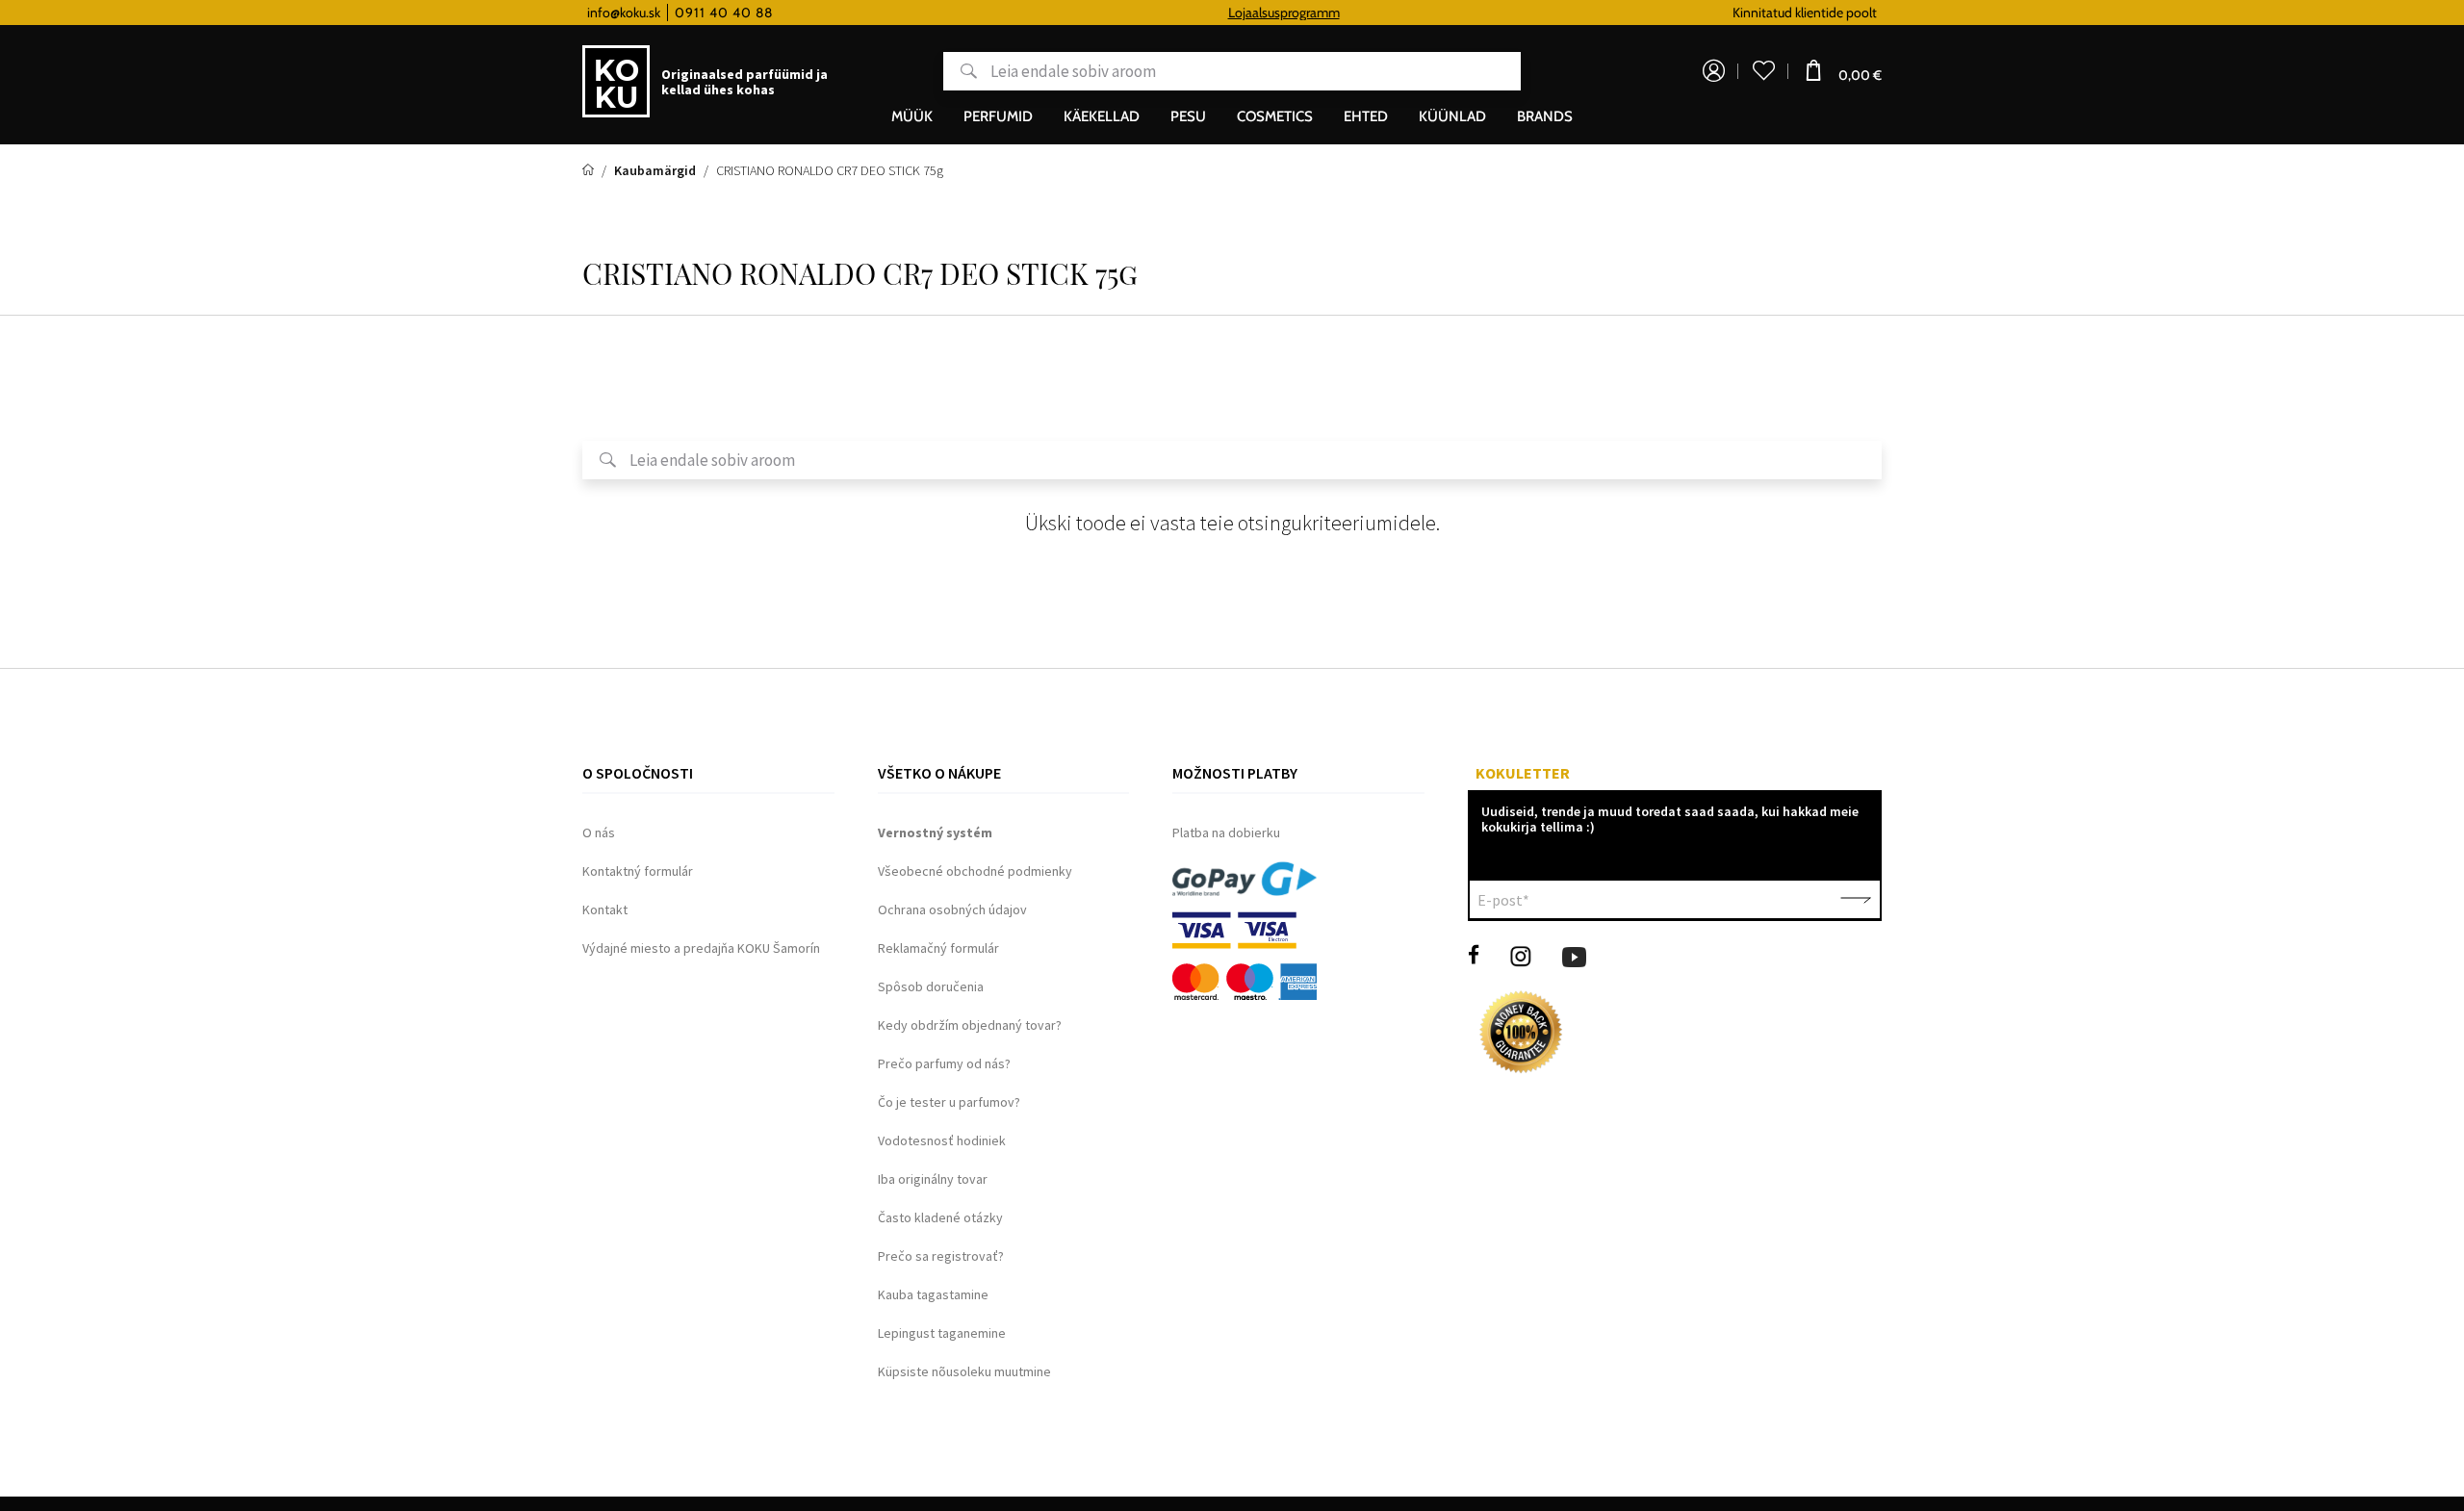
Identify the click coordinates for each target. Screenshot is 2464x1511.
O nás (599, 832)
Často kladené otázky (940, 1217)
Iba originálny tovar (933, 1179)
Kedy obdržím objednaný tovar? (970, 1025)
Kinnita (1856, 900)
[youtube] (1574, 955)
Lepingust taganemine (942, 1333)
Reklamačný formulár (938, 948)
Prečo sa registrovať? (941, 1256)
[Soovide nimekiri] (1763, 71)
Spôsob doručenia (931, 986)
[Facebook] (1474, 955)
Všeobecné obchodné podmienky (975, 871)
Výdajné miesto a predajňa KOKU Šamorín (701, 948)
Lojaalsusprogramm (1235, 13)
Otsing (960, 71)
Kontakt (605, 909)
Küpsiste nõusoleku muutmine (964, 1371)
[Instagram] (1521, 955)
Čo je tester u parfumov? (949, 1102)
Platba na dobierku (1226, 832)
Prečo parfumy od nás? (944, 1063)
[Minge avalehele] (590, 170)
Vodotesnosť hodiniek (942, 1140)
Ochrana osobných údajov (952, 909)
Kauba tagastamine (933, 1294)
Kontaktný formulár (638, 871)
